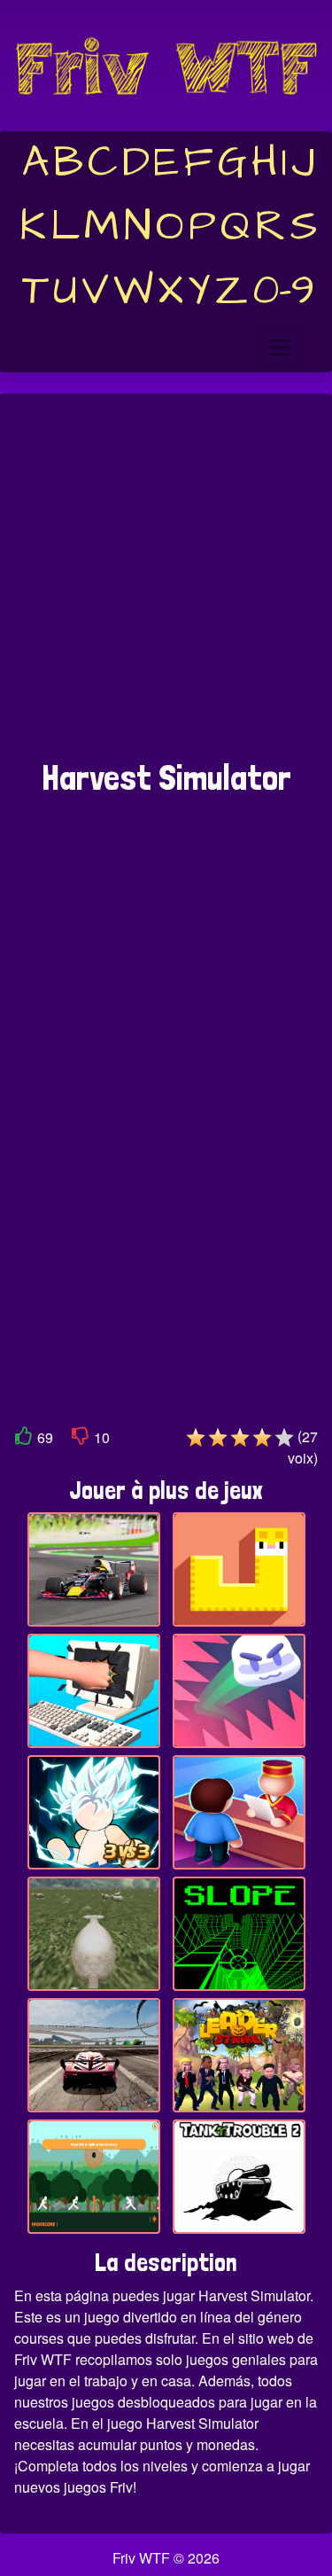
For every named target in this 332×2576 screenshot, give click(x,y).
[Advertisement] (166, 585)
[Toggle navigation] (280, 347)
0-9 (284, 291)
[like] (24, 1439)
